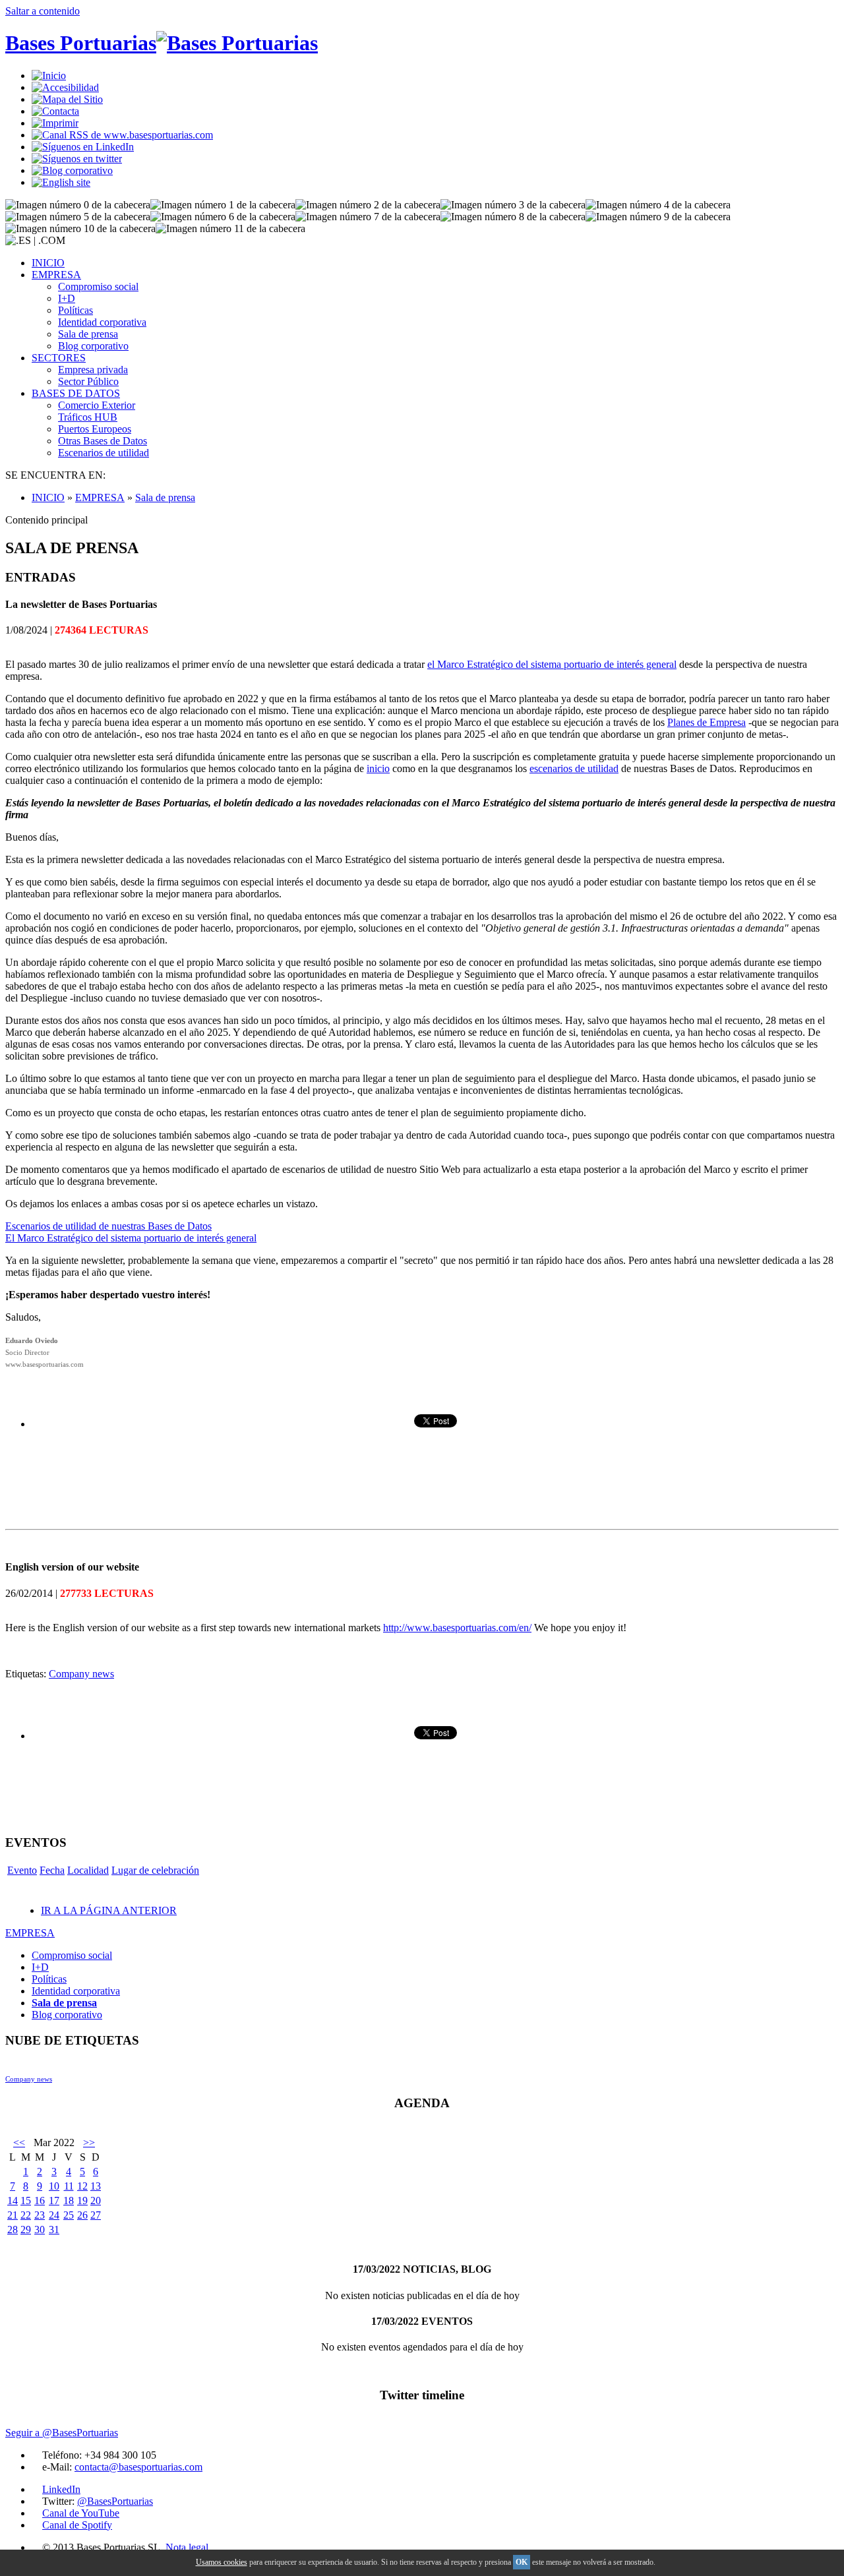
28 (13, 2230)
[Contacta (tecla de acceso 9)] (55, 111)
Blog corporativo (93, 346)
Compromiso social (98, 286)
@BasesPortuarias (115, 2501)
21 (13, 2215)
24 (54, 2215)
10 (54, 2186)
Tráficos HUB (88, 417)
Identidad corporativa (102, 322)
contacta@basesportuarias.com (138, 2467)
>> (89, 2142)
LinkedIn (61, 2489)
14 (13, 2201)
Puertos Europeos (95, 429)
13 (96, 2186)
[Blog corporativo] (72, 170)
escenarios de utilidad (574, 768)
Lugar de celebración (155, 1870)
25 (69, 2215)
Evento (22, 1870)
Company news (81, 1674)
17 (54, 2201)
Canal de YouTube (81, 2513)
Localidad (88, 1870)
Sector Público (88, 381)
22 (26, 2215)
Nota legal (187, 2547)
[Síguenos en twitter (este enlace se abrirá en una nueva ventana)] (77, 159)
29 (26, 2230)
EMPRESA (56, 275)
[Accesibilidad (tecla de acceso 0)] (65, 87)
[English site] (61, 182)
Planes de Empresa (707, 722)
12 (82, 2186)
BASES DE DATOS (76, 393)
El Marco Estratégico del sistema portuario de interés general (131, 1238)
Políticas (75, 310)
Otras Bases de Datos (103, 441)
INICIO (48, 263)
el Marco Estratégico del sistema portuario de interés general (552, 664)
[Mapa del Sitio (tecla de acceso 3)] (67, 99)
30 (40, 2230)
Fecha (52, 1870)
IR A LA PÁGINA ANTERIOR (109, 1910)
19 (82, 2201)
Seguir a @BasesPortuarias (62, 2433)
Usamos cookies (222, 2562)
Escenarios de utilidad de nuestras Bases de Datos (108, 1226)
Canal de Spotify (77, 2525)
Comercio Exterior (97, 405)
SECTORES (59, 358)
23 (40, 2215)
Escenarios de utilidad (104, 453)
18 (69, 2201)
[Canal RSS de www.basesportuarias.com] (122, 135)
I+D (67, 298)
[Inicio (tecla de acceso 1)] (49, 75)
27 (96, 2215)
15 (26, 2201)
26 (82, 2215)
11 (69, 2186)
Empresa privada (93, 370)
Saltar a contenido (43, 11)
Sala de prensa (88, 334)
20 (96, 2201)
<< (19, 2142)
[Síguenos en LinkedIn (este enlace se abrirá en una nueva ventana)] (83, 147)
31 (54, 2230)
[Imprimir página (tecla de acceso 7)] (55, 123)
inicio (378, 768)
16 (40, 2201)
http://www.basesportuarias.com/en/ (457, 1628)
